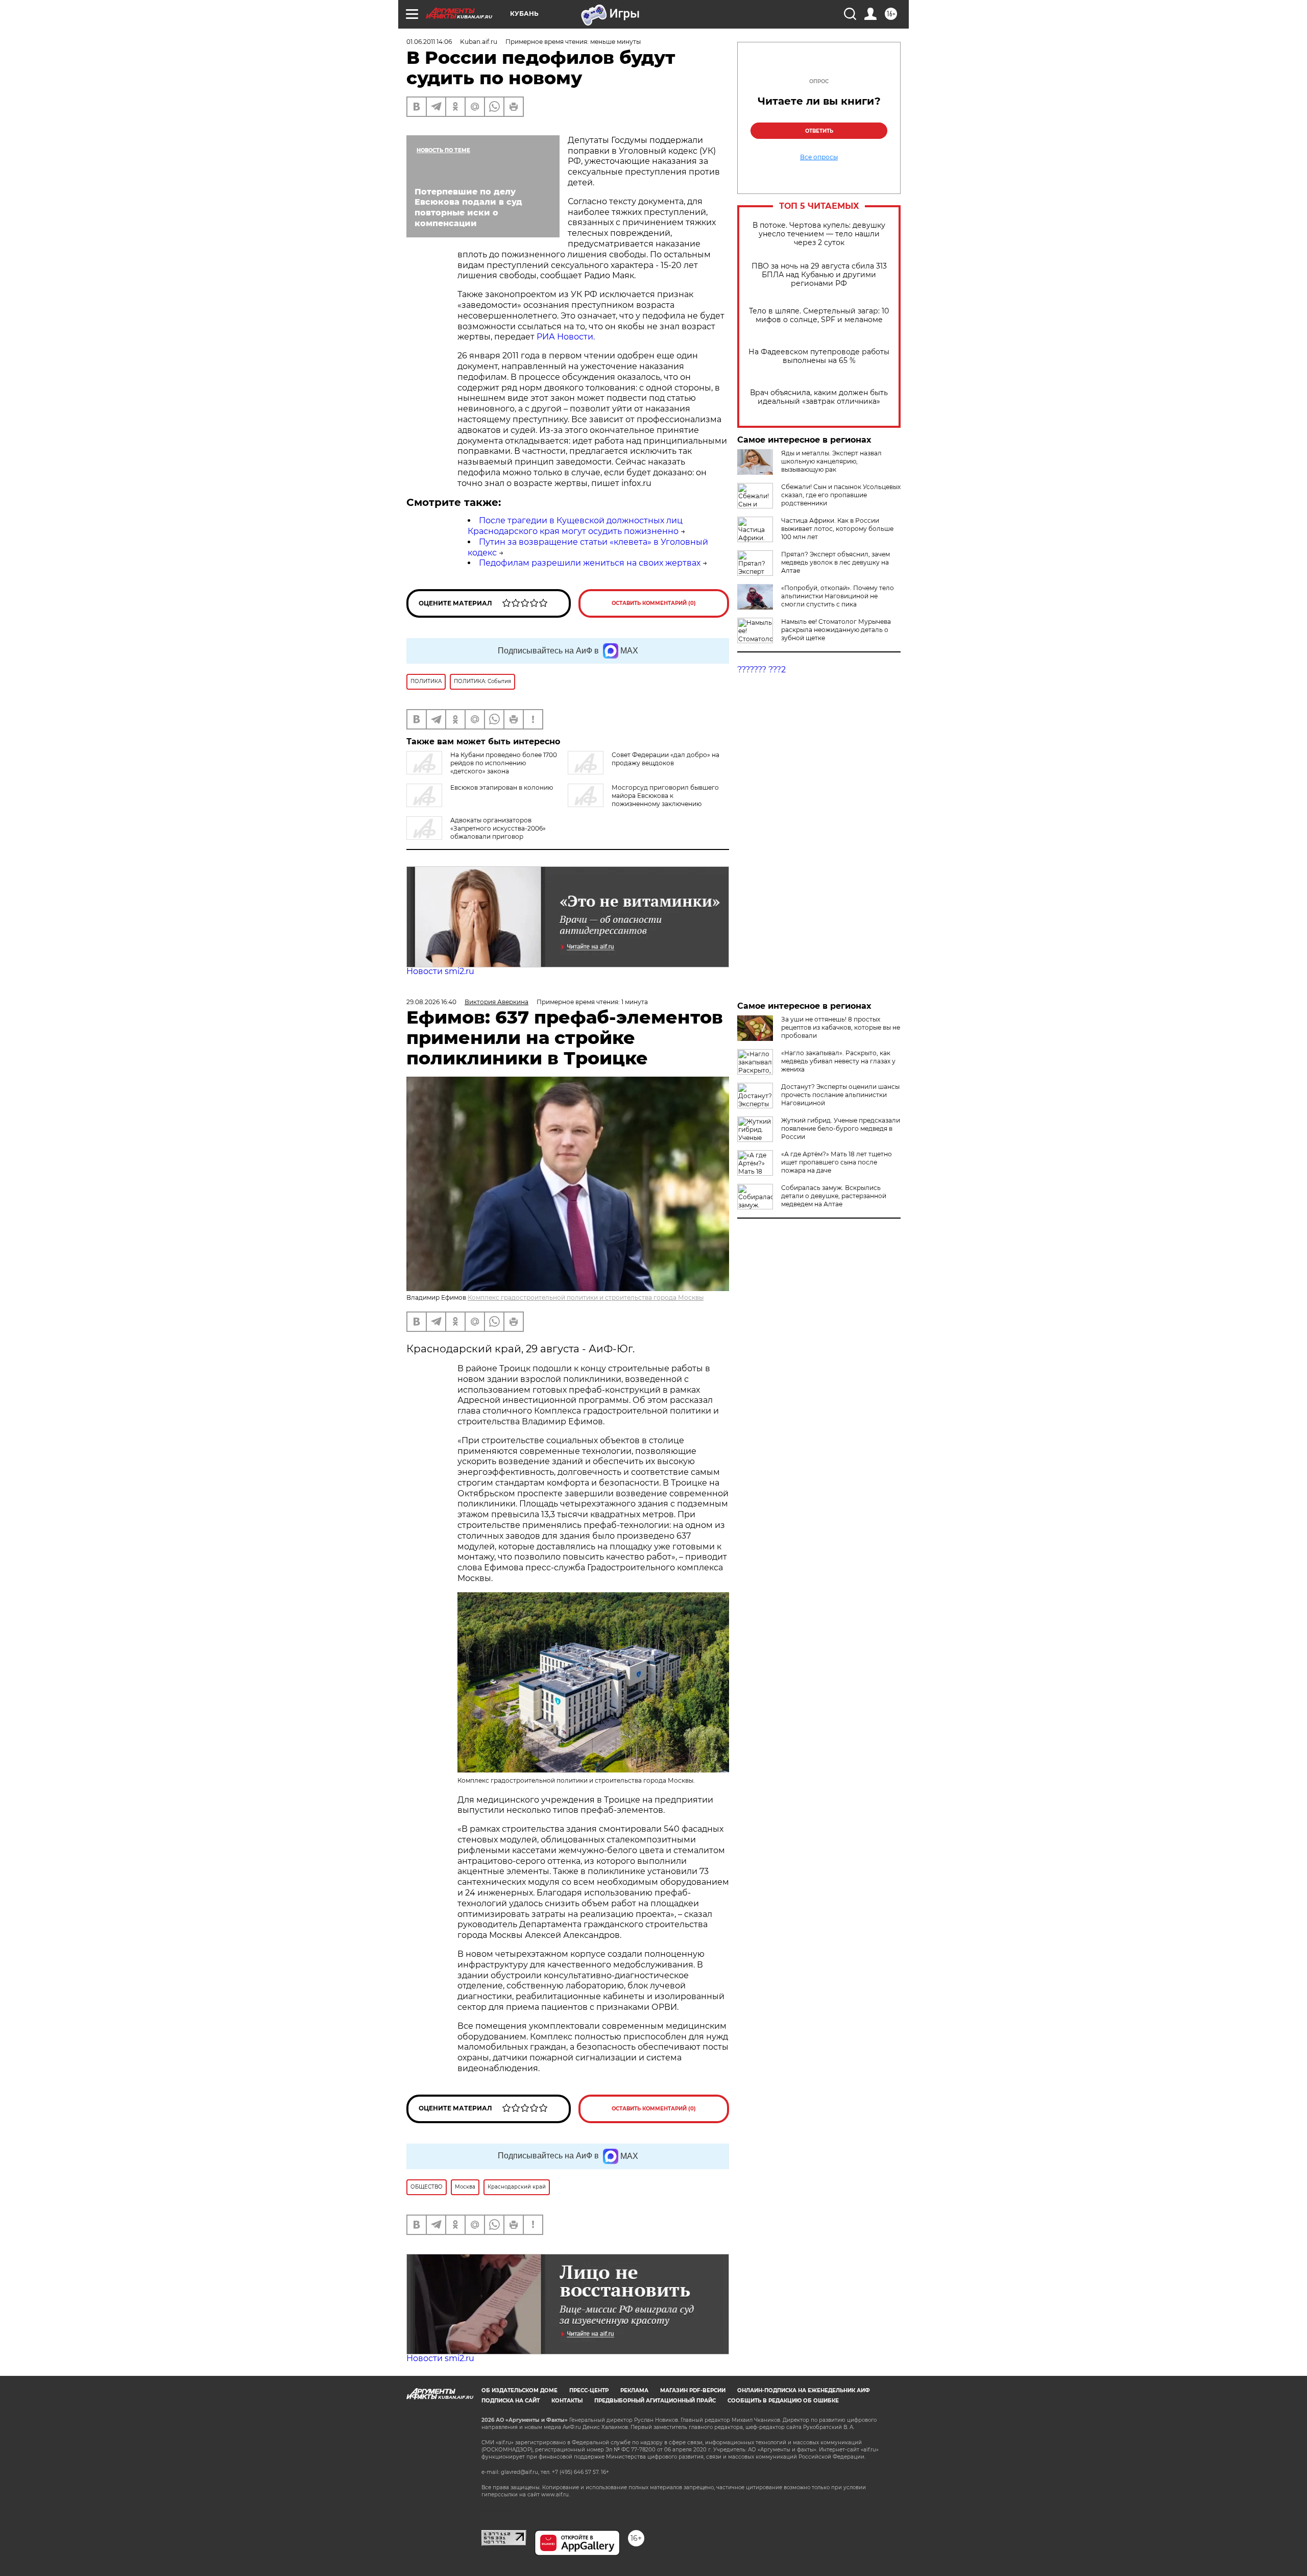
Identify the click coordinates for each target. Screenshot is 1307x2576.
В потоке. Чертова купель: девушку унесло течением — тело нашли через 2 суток (819, 234)
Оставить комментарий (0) (654, 603)
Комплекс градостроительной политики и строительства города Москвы (586, 1297)
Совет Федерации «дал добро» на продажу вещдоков (665, 759)
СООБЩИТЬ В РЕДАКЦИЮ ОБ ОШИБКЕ (783, 2401)
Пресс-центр (589, 2390)
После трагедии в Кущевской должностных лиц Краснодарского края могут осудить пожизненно (575, 526)
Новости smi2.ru (440, 971)
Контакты (567, 2401)
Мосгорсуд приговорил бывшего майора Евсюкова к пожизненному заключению (665, 796)
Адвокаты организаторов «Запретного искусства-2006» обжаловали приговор (498, 828)
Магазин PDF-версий (693, 2390)
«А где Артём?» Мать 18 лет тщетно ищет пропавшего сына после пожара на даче (837, 1162)
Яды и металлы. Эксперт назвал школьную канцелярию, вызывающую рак (831, 461)
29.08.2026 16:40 (431, 1002)
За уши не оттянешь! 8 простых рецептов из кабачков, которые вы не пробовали (841, 1027)
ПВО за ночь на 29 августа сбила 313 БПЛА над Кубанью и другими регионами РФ (819, 275)
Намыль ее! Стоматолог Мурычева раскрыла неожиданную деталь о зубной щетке (836, 630)
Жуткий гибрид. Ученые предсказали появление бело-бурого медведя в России (841, 1128)
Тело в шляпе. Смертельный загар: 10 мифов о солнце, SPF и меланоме (819, 315)
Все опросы (819, 157)
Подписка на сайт (511, 2401)
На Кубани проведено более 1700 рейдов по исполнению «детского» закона (504, 763)
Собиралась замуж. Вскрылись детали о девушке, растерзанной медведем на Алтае (834, 1196)
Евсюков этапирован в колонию (502, 787)
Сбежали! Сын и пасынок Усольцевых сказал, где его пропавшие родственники (841, 495)
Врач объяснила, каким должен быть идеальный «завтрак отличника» (819, 397)
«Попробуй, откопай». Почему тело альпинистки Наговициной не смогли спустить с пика (838, 596)
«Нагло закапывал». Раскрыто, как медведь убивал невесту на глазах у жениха (838, 1061)
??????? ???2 (761, 670)
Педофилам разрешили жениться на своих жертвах (590, 563)
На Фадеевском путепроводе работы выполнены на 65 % (819, 356)
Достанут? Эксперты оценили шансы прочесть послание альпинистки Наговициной (840, 1095)
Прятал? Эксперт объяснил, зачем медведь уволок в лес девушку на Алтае (836, 562)
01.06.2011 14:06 (429, 42)
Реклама (634, 2390)
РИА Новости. (566, 337)
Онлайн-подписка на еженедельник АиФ (804, 2390)
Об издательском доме (519, 2390)
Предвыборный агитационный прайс (655, 2401)
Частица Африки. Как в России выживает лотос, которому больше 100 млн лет (837, 529)
